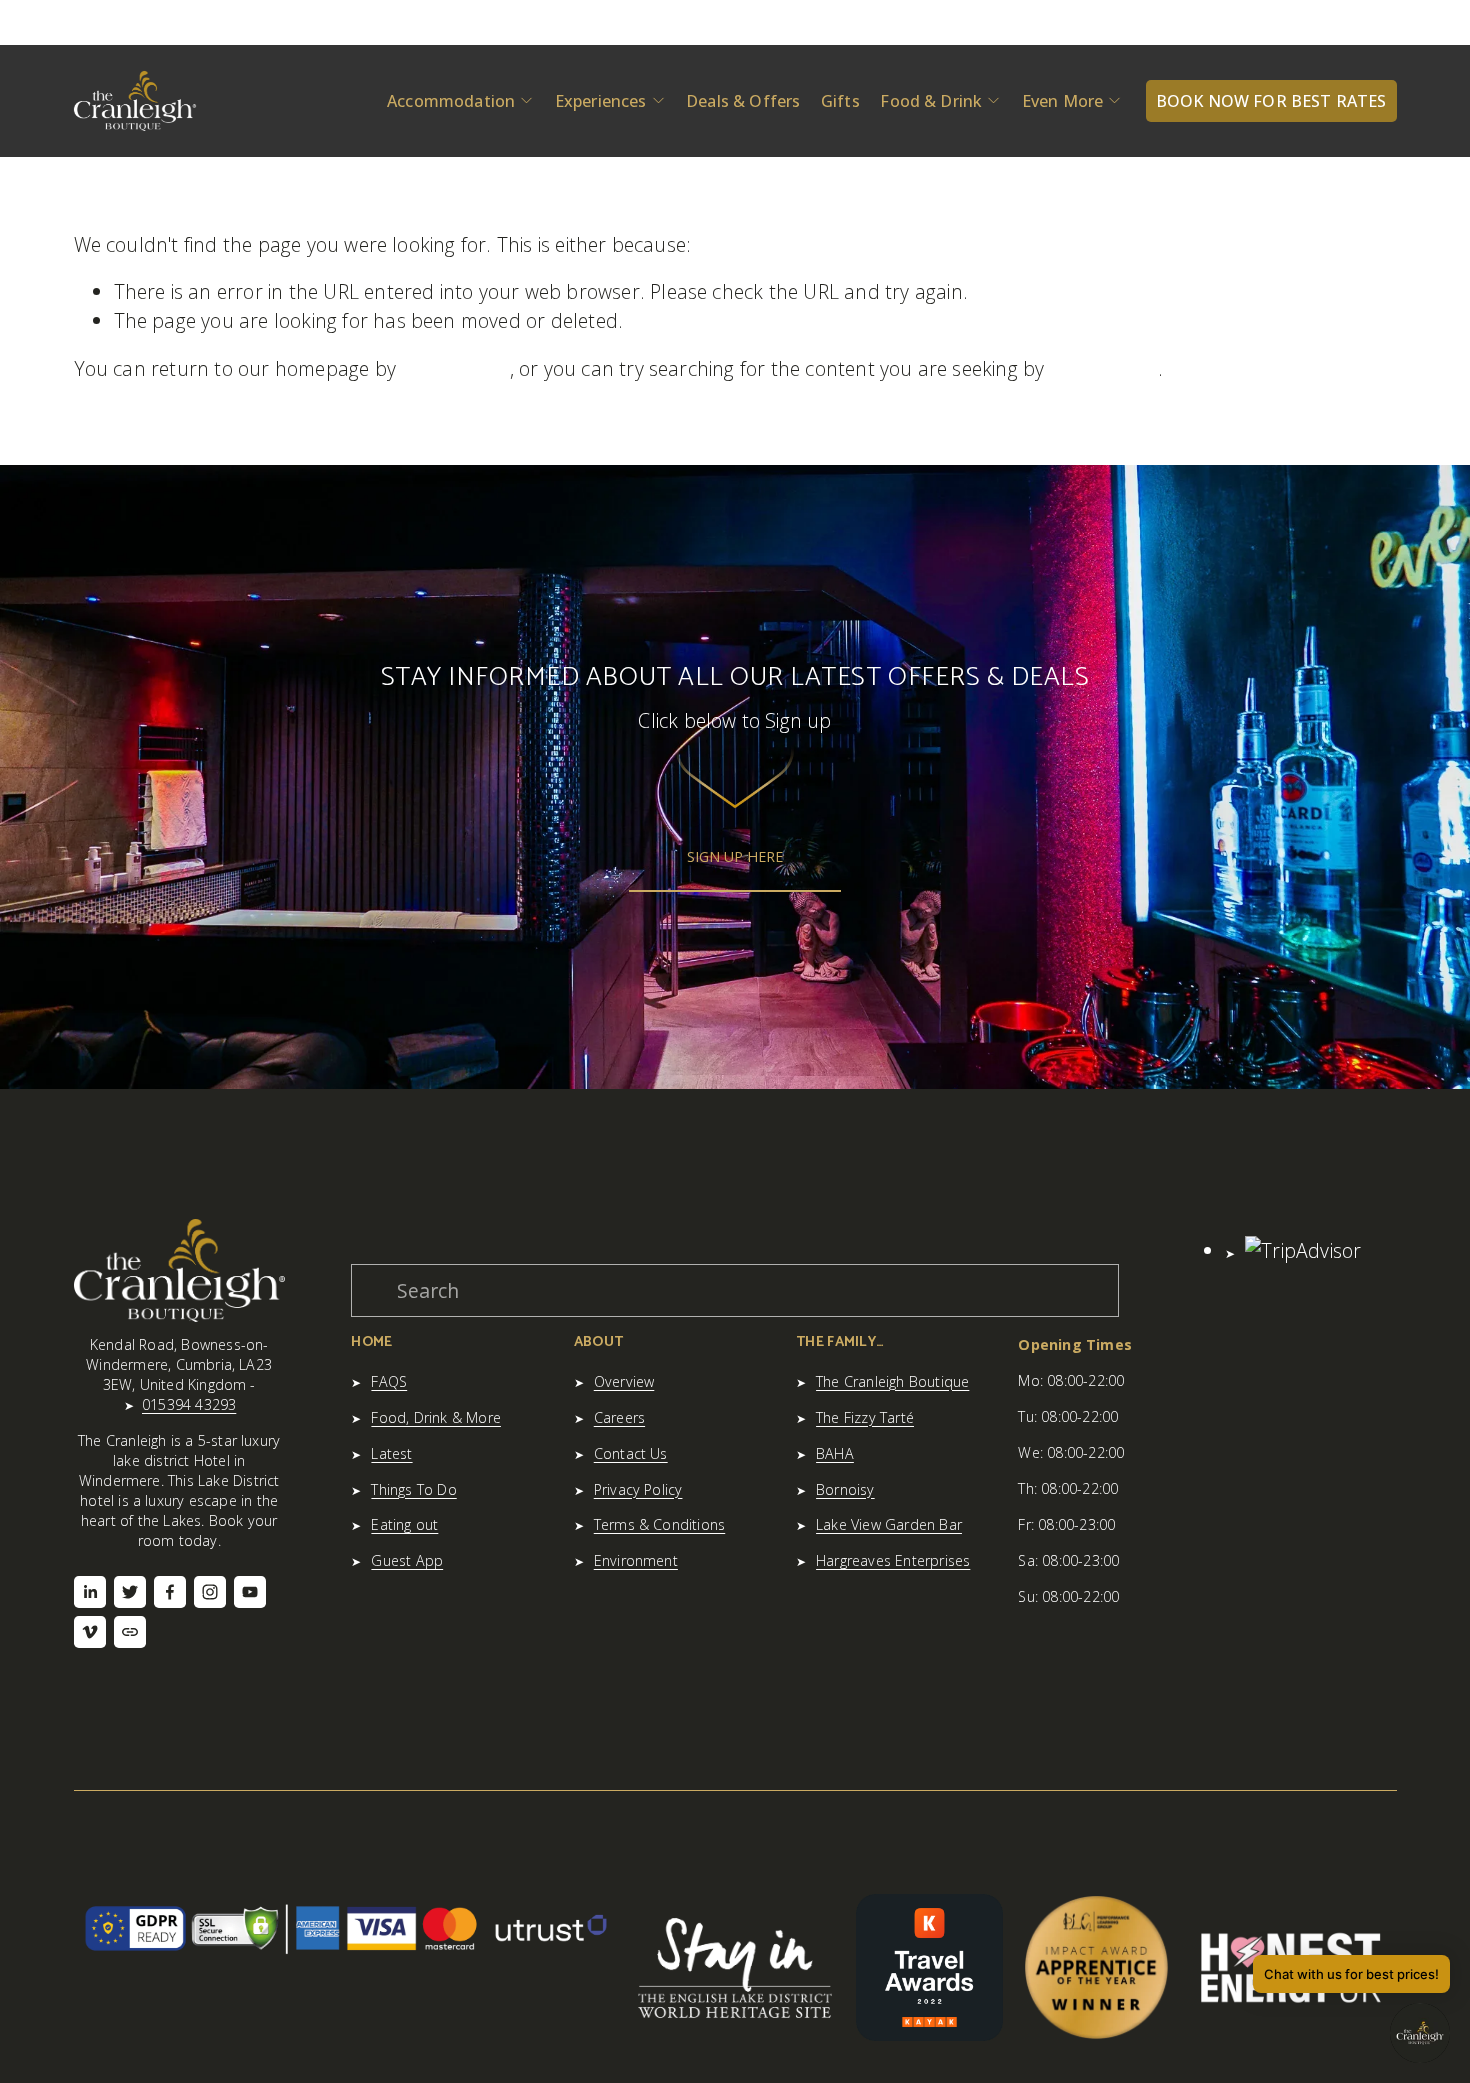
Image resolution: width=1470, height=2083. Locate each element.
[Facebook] (170, 1592)
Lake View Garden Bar (889, 1524)
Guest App (407, 1560)
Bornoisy (845, 1489)
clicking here (455, 368)
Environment (636, 1560)
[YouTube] (250, 1592)
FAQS (389, 1381)
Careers (619, 1417)
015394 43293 (189, 1404)
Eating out (404, 1524)
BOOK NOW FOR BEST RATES (1271, 101)
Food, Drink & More (436, 1417)
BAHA (835, 1453)
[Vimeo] (90, 1632)
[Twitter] (130, 1592)
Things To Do (413, 1489)
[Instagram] (210, 1592)
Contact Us (631, 1453)
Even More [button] (1062, 101)
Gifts (840, 101)
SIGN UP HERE (735, 856)
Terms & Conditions (660, 1524)
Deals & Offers (743, 101)
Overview (624, 1381)
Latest (391, 1453)
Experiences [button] (601, 101)
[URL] (130, 1632)
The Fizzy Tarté (865, 1417)
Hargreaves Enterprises (893, 1560)
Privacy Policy (638, 1489)
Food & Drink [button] (931, 101)
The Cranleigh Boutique (892, 1381)
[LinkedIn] (90, 1592)
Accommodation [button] (451, 101)
